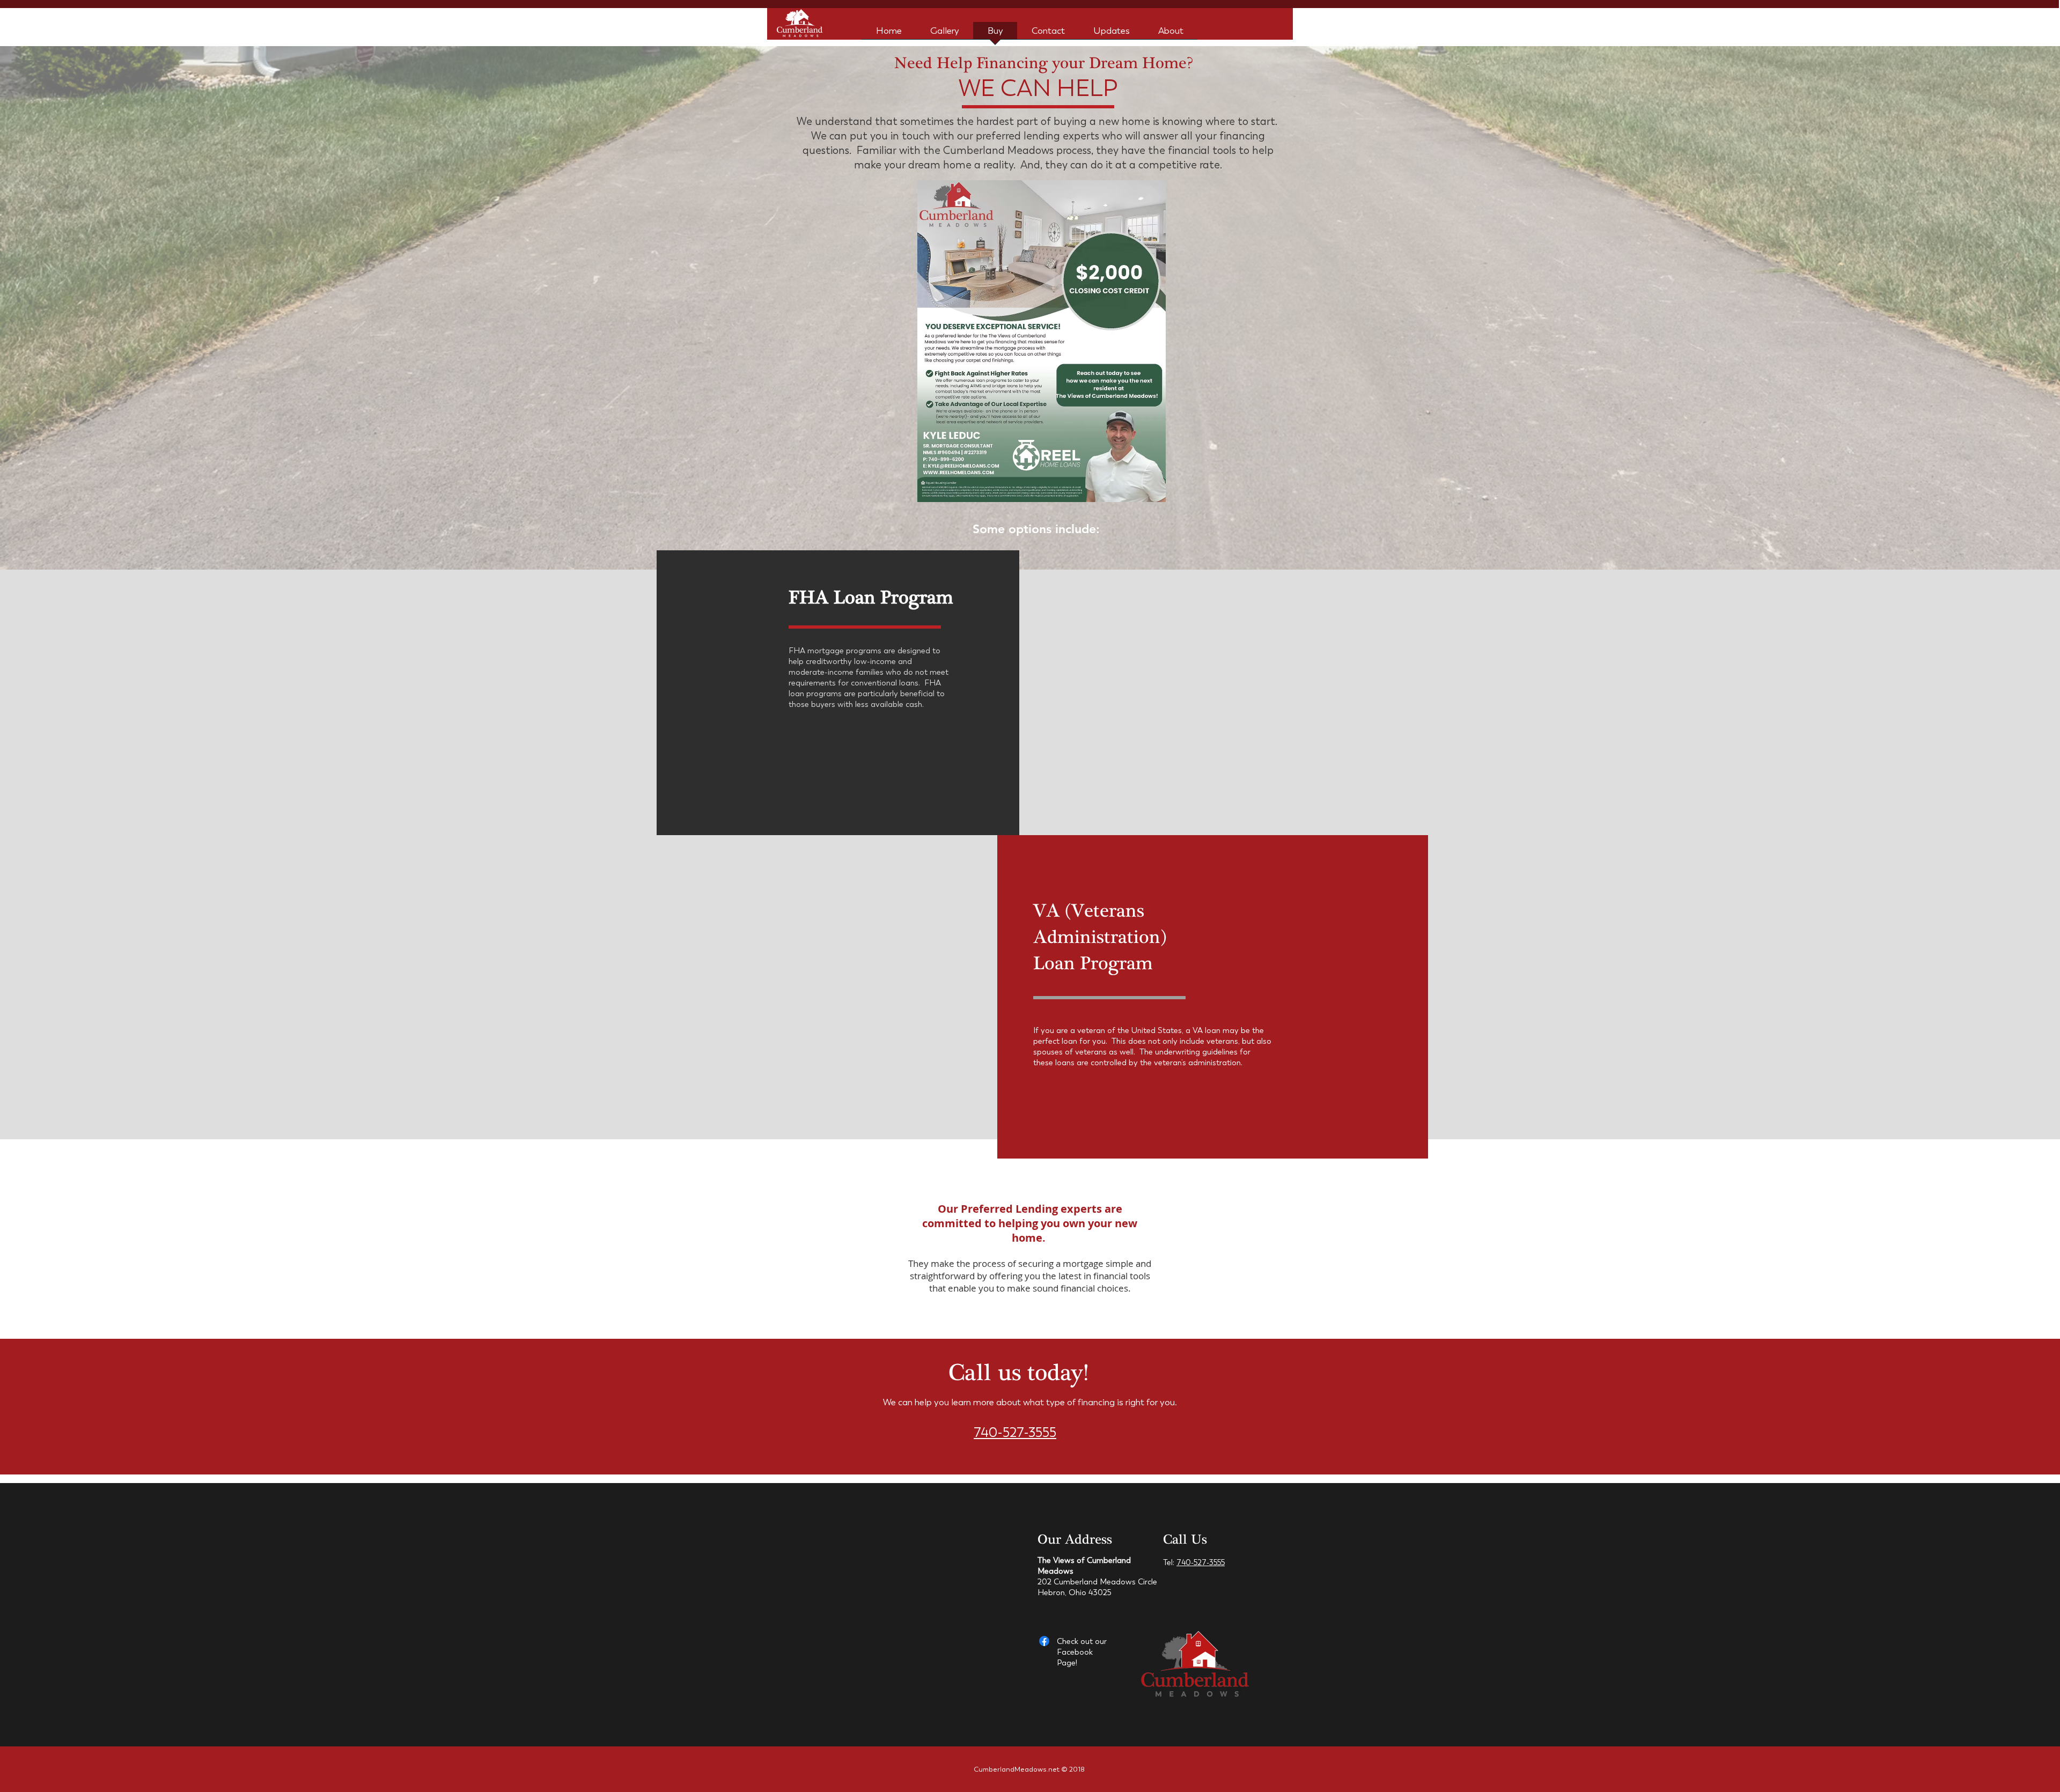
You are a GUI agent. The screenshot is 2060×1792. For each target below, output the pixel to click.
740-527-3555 (1015, 1433)
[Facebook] (1044, 1641)
